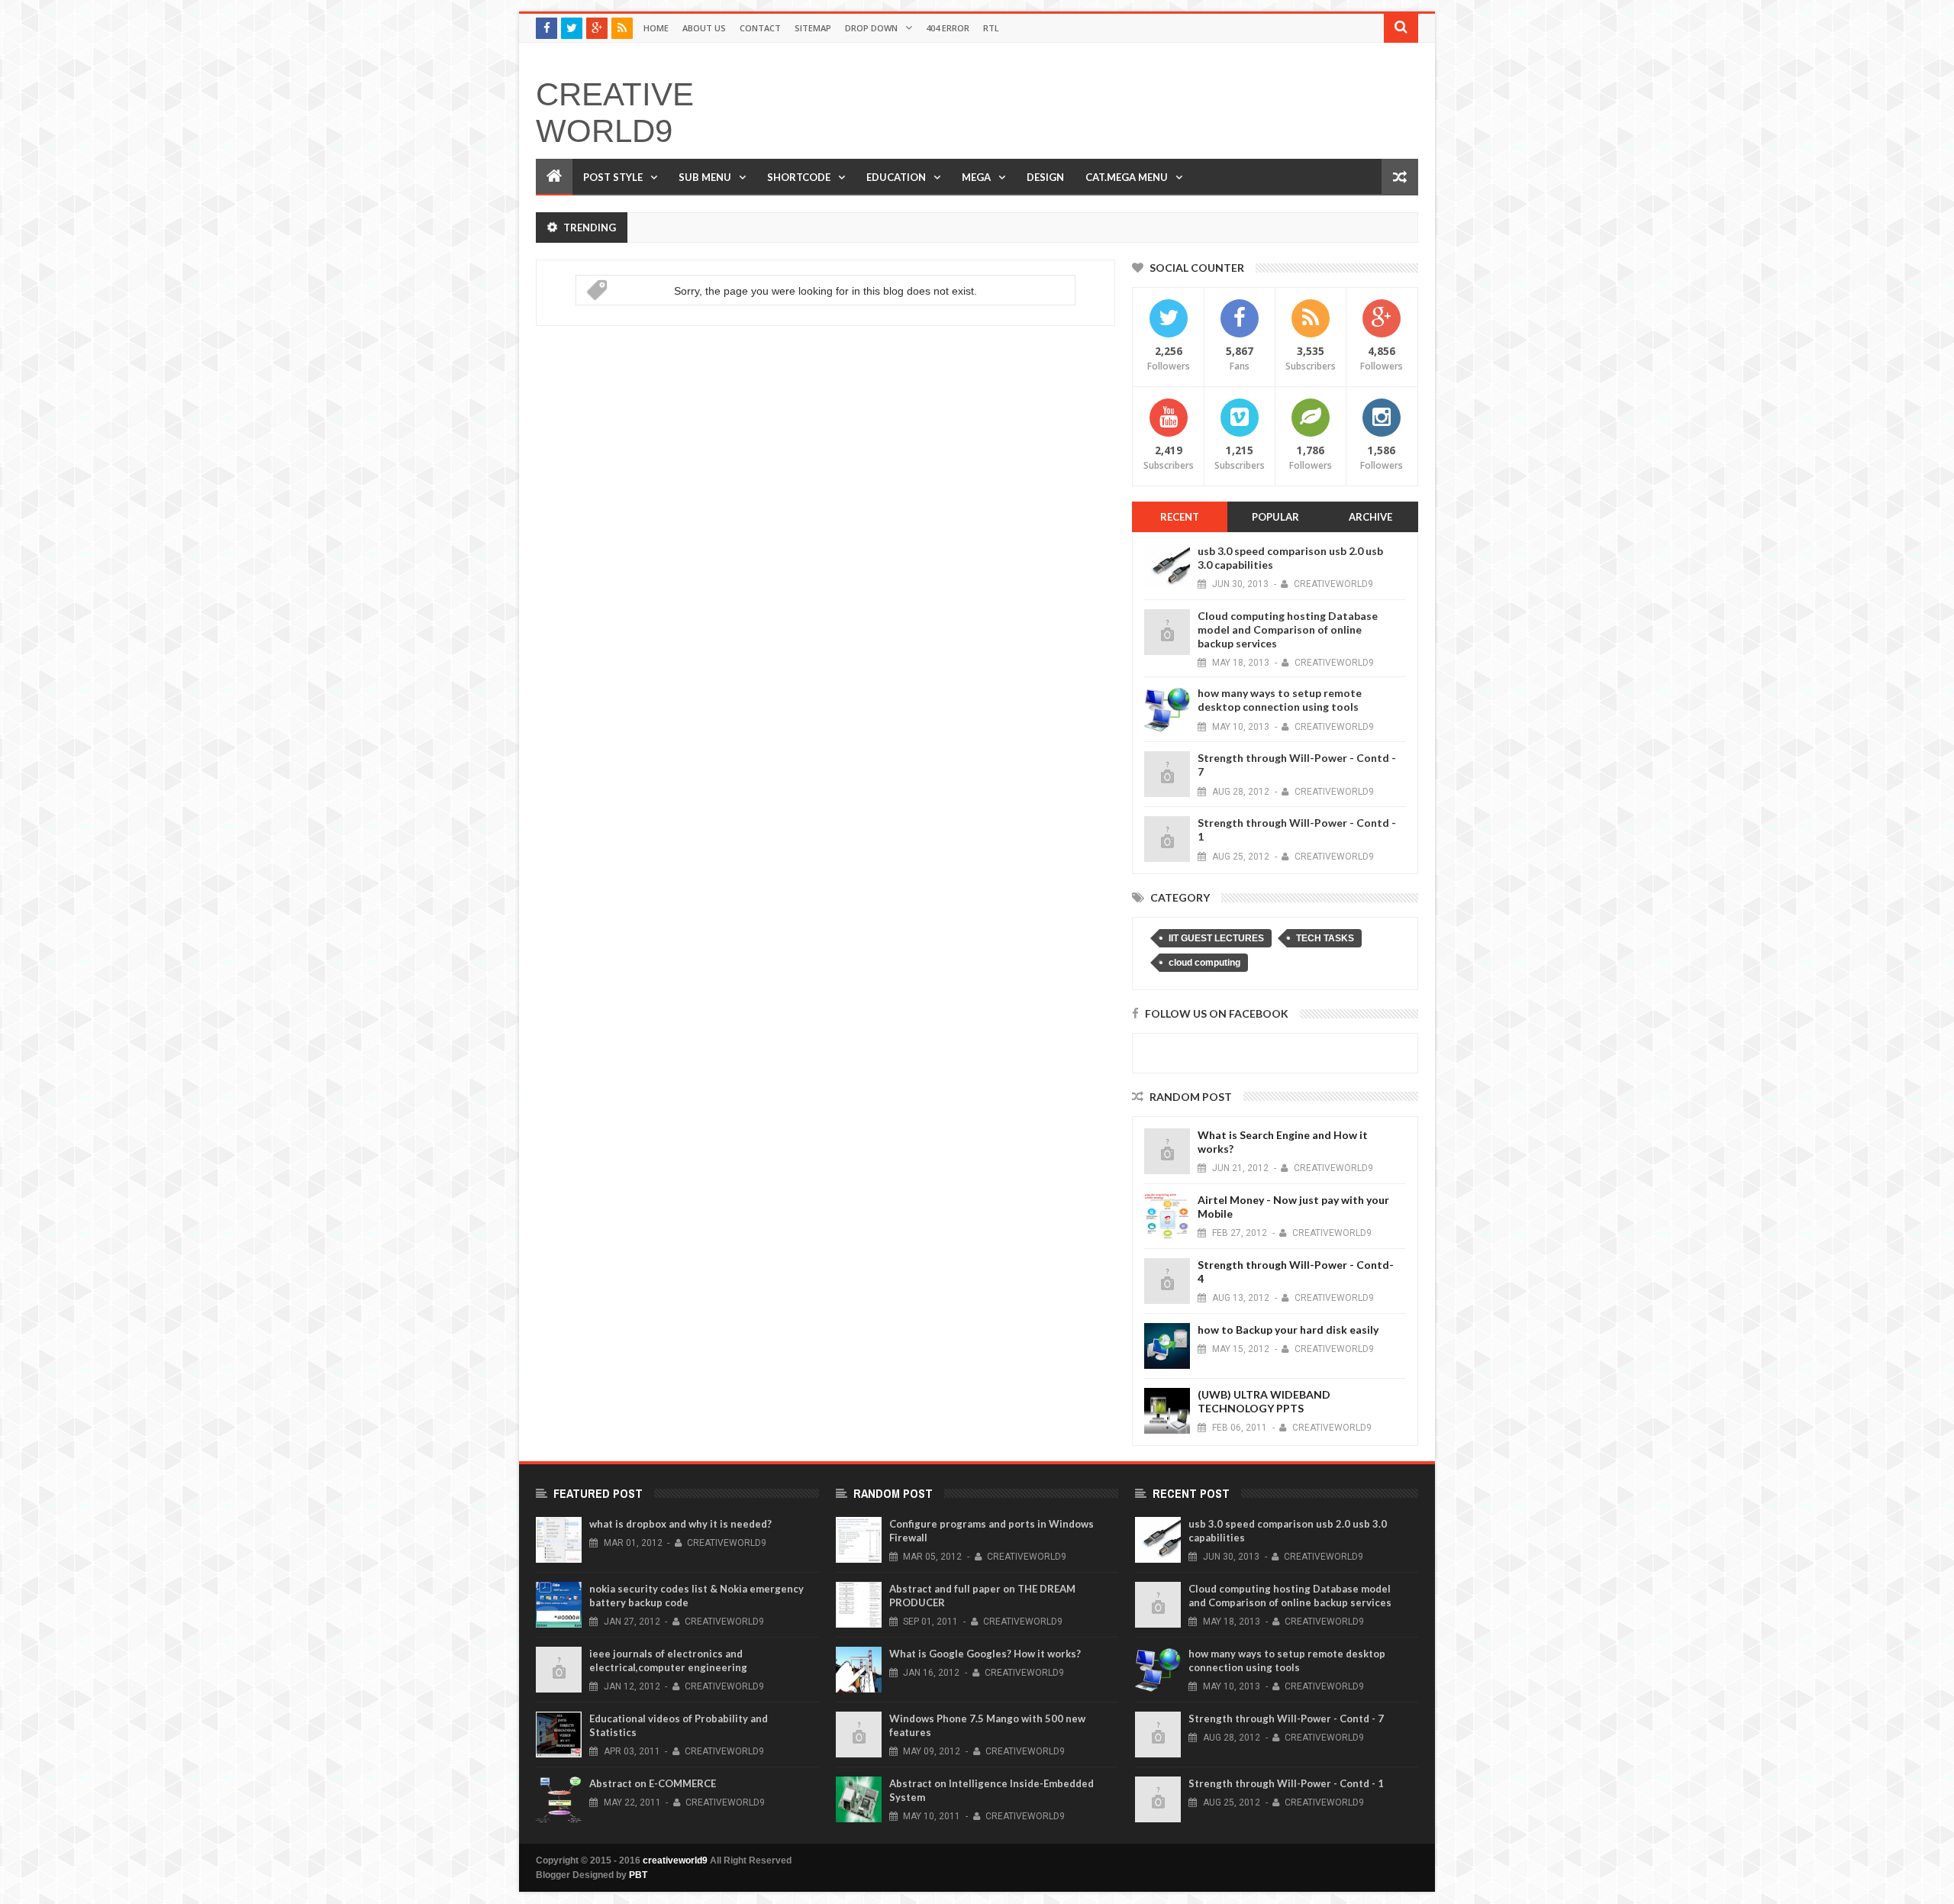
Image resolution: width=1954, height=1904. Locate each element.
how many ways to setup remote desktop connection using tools (1280, 700)
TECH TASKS (1325, 938)
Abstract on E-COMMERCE (653, 1783)
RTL (991, 28)
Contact (760, 28)
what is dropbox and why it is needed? (680, 1524)
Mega (976, 177)
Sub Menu (705, 177)
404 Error (948, 28)
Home (656, 28)
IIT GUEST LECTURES (1216, 938)
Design (1045, 177)
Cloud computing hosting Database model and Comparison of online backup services (1288, 629)
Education (896, 177)
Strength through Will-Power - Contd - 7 (1286, 1718)
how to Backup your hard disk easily (1288, 1330)
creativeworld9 (615, 113)
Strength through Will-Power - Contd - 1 (1286, 1783)
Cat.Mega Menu (1127, 177)
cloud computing (1204, 963)
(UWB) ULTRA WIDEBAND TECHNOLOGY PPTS (1264, 1401)
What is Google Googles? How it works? (985, 1654)
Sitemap (813, 28)
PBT (638, 1875)
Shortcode (799, 177)
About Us (704, 28)
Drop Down (871, 28)
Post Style (613, 177)
